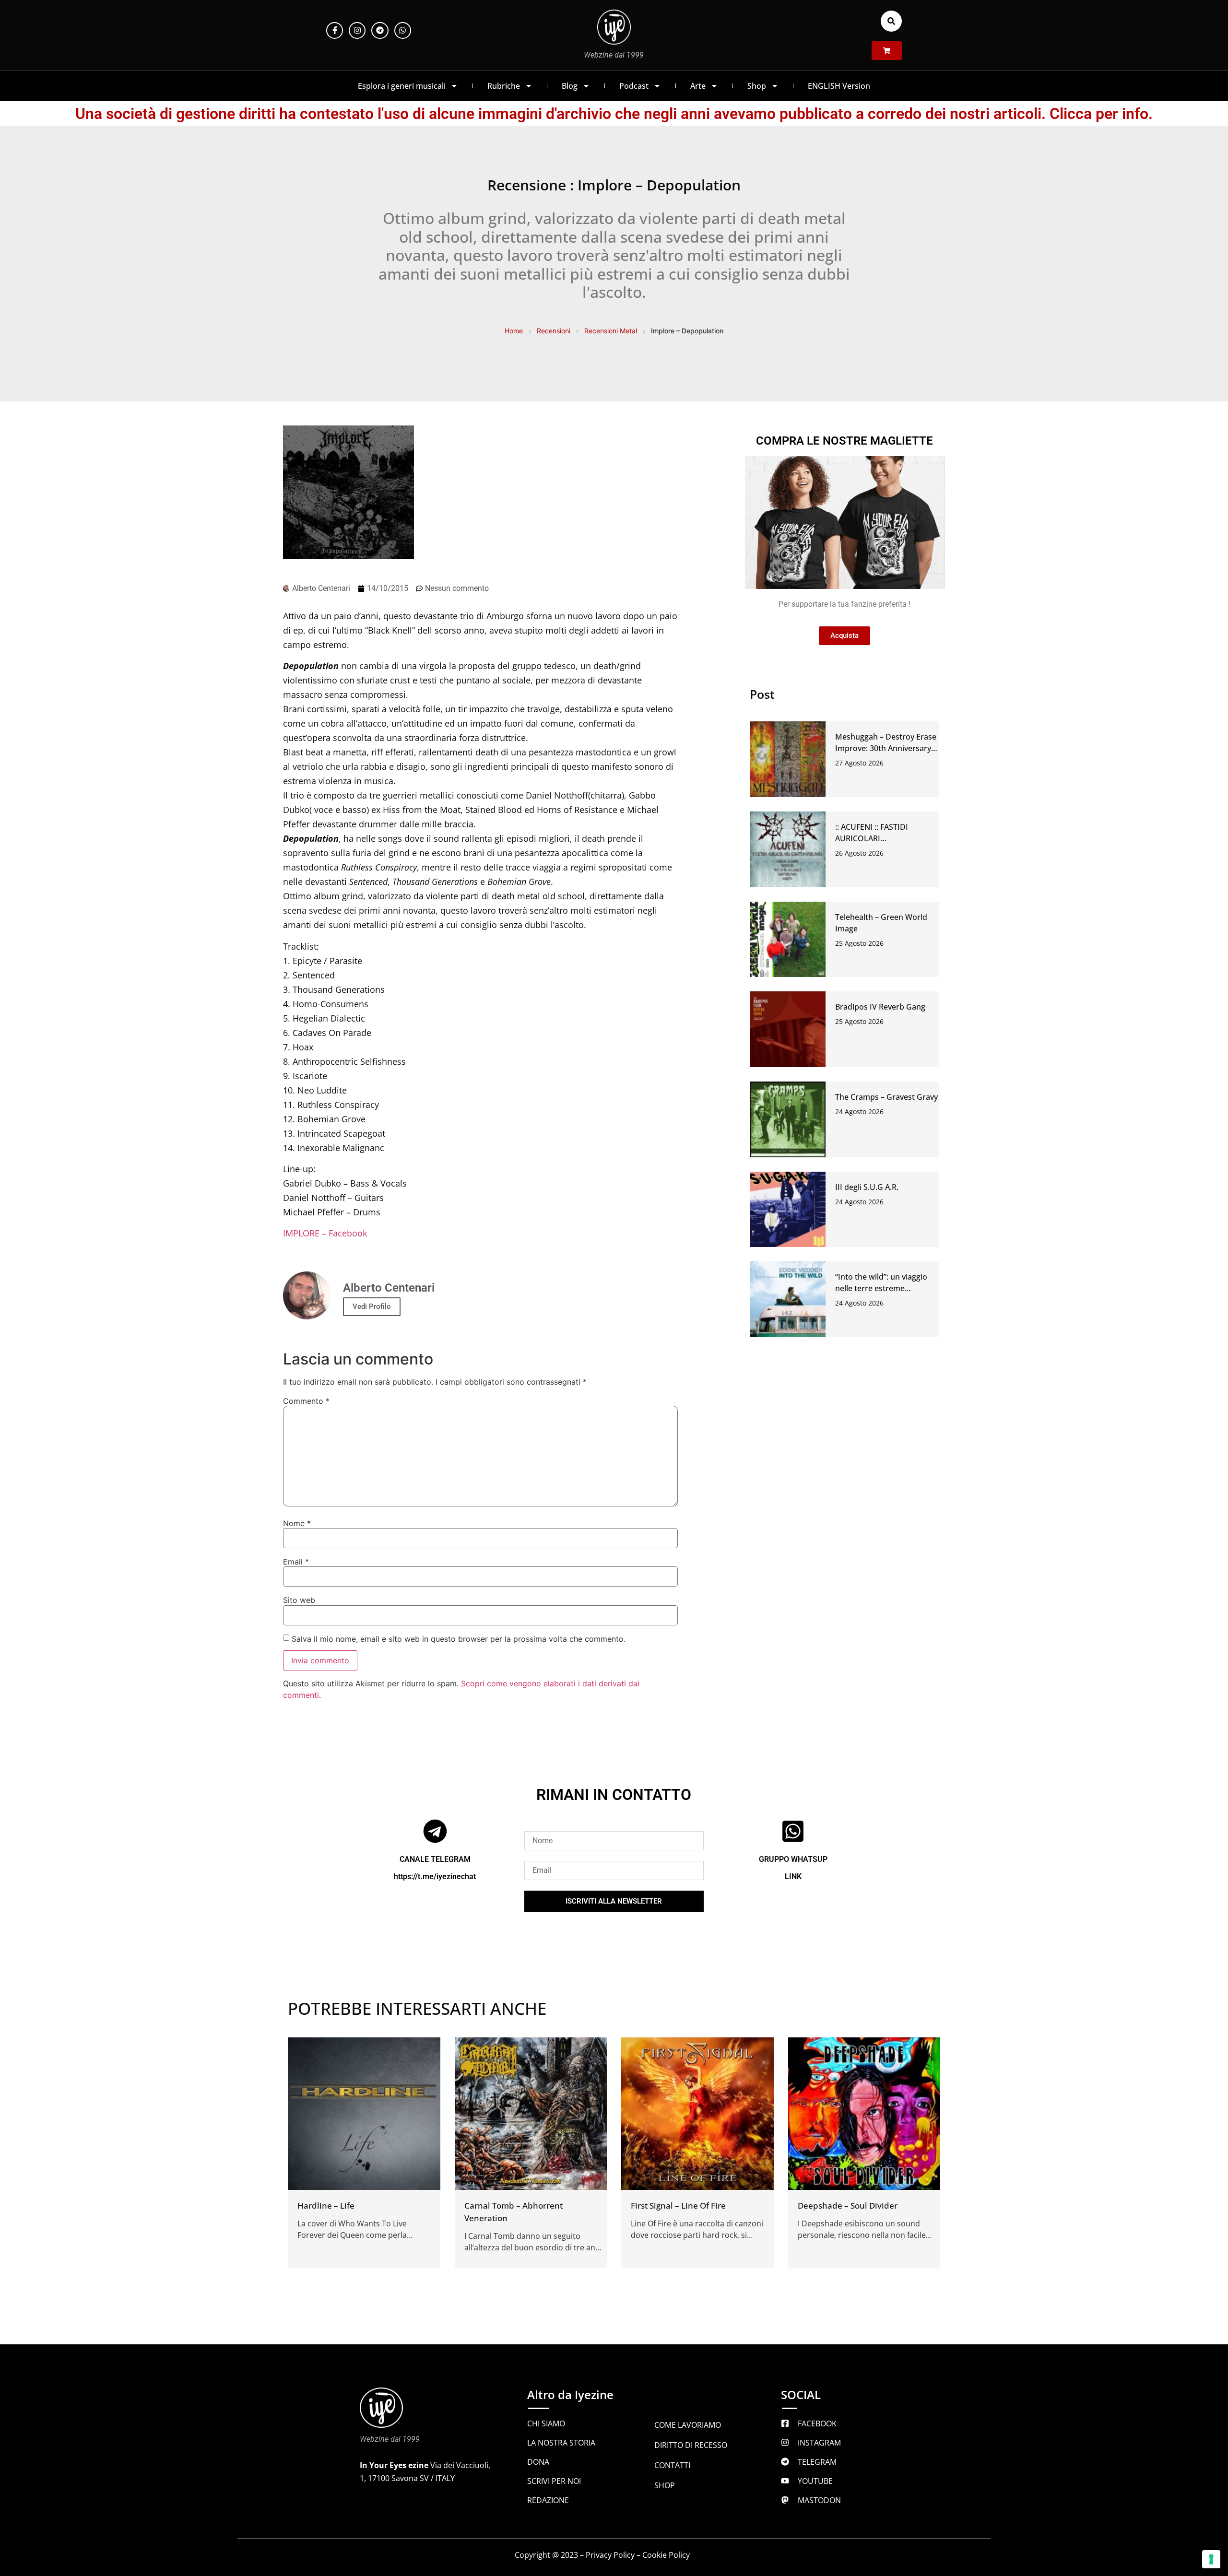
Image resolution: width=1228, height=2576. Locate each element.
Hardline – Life (326, 2205)
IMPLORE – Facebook (325, 1233)
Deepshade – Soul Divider (848, 2205)
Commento (306, 1401)
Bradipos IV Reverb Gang (880, 1007)
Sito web (299, 1600)
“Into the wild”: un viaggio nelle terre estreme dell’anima (881, 1288)
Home (514, 331)
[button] (891, 21)
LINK (793, 1876)
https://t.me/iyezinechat (435, 1876)
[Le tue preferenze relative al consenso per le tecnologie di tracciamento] (1211, 2559)
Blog (570, 86)
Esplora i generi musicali (402, 86)
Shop (757, 86)
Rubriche (504, 86)
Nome (297, 1523)
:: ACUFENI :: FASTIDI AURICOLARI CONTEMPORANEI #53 (876, 838)
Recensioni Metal (611, 331)
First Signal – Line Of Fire (678, 2205)
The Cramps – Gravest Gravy (886, 1097)
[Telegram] (380, 30)
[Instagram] (357, 30)
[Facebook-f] (335, 30)
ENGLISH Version (839, 86)
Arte (698, 86)
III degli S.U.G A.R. (867, 1187)
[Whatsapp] (403, 30)
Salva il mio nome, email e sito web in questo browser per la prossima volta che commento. (459, 1639)
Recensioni (554, 331)
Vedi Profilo (372, 1306)
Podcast (634, 86)
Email (296, 1562)
